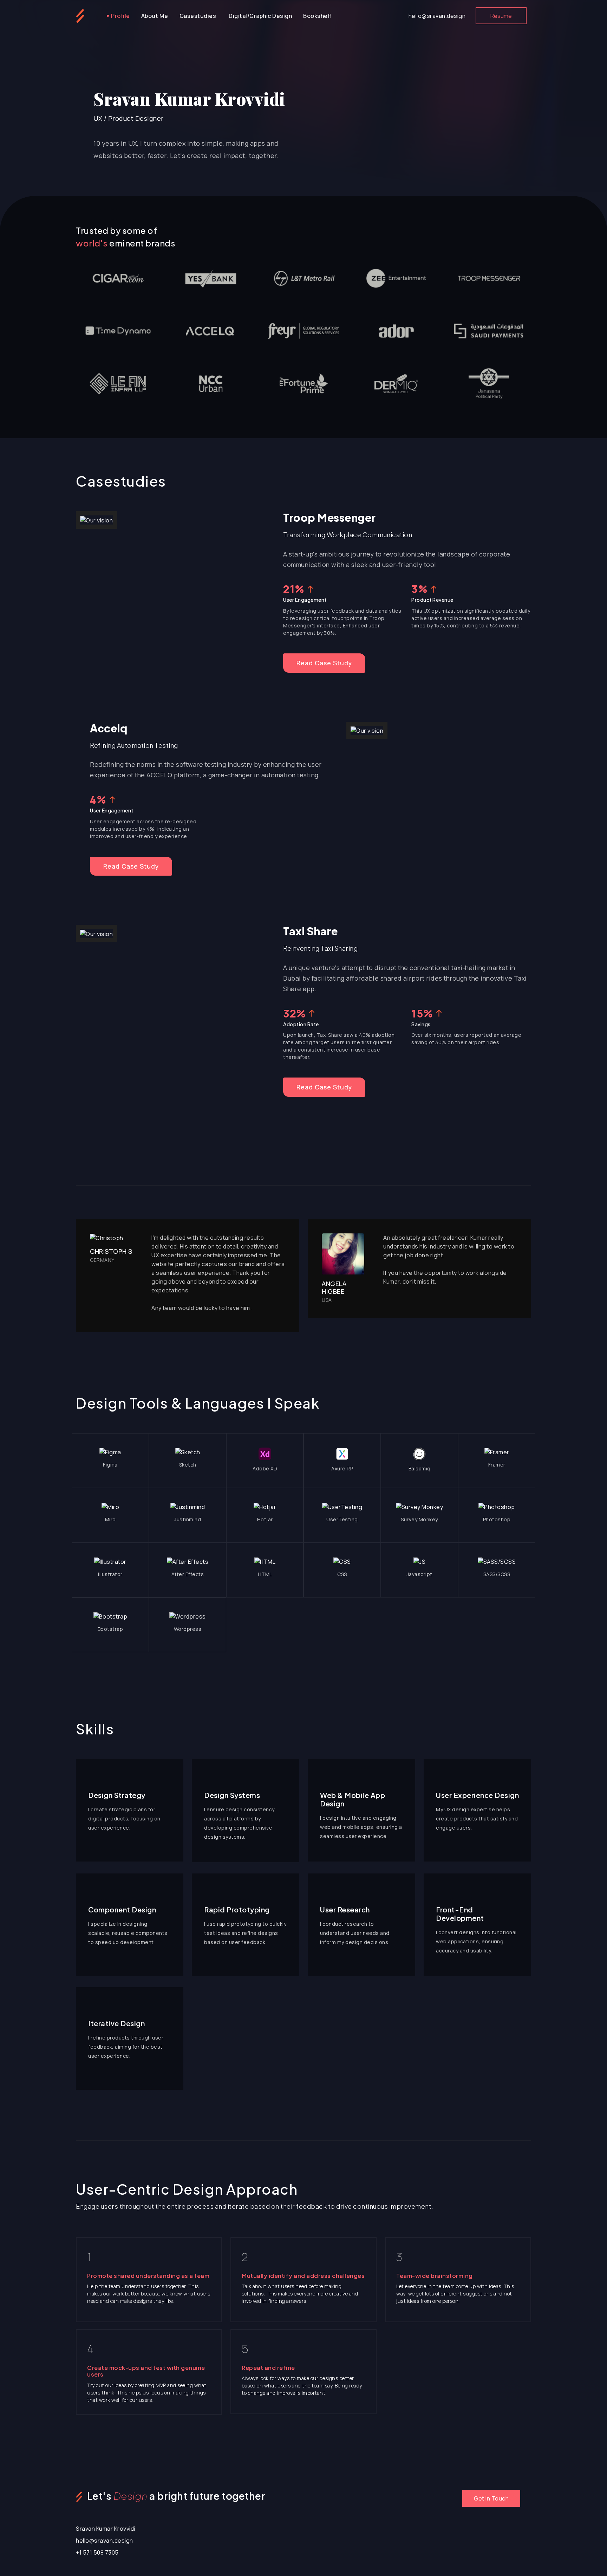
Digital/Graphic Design (260, 16)
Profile (120, 16)
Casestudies (198, 16)
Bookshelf (317, 16)
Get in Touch (491, 2498)
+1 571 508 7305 (97, 2552)
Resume (501, 16)
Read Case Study (324, 663)
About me (155, 16)
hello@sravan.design (437, 16)
